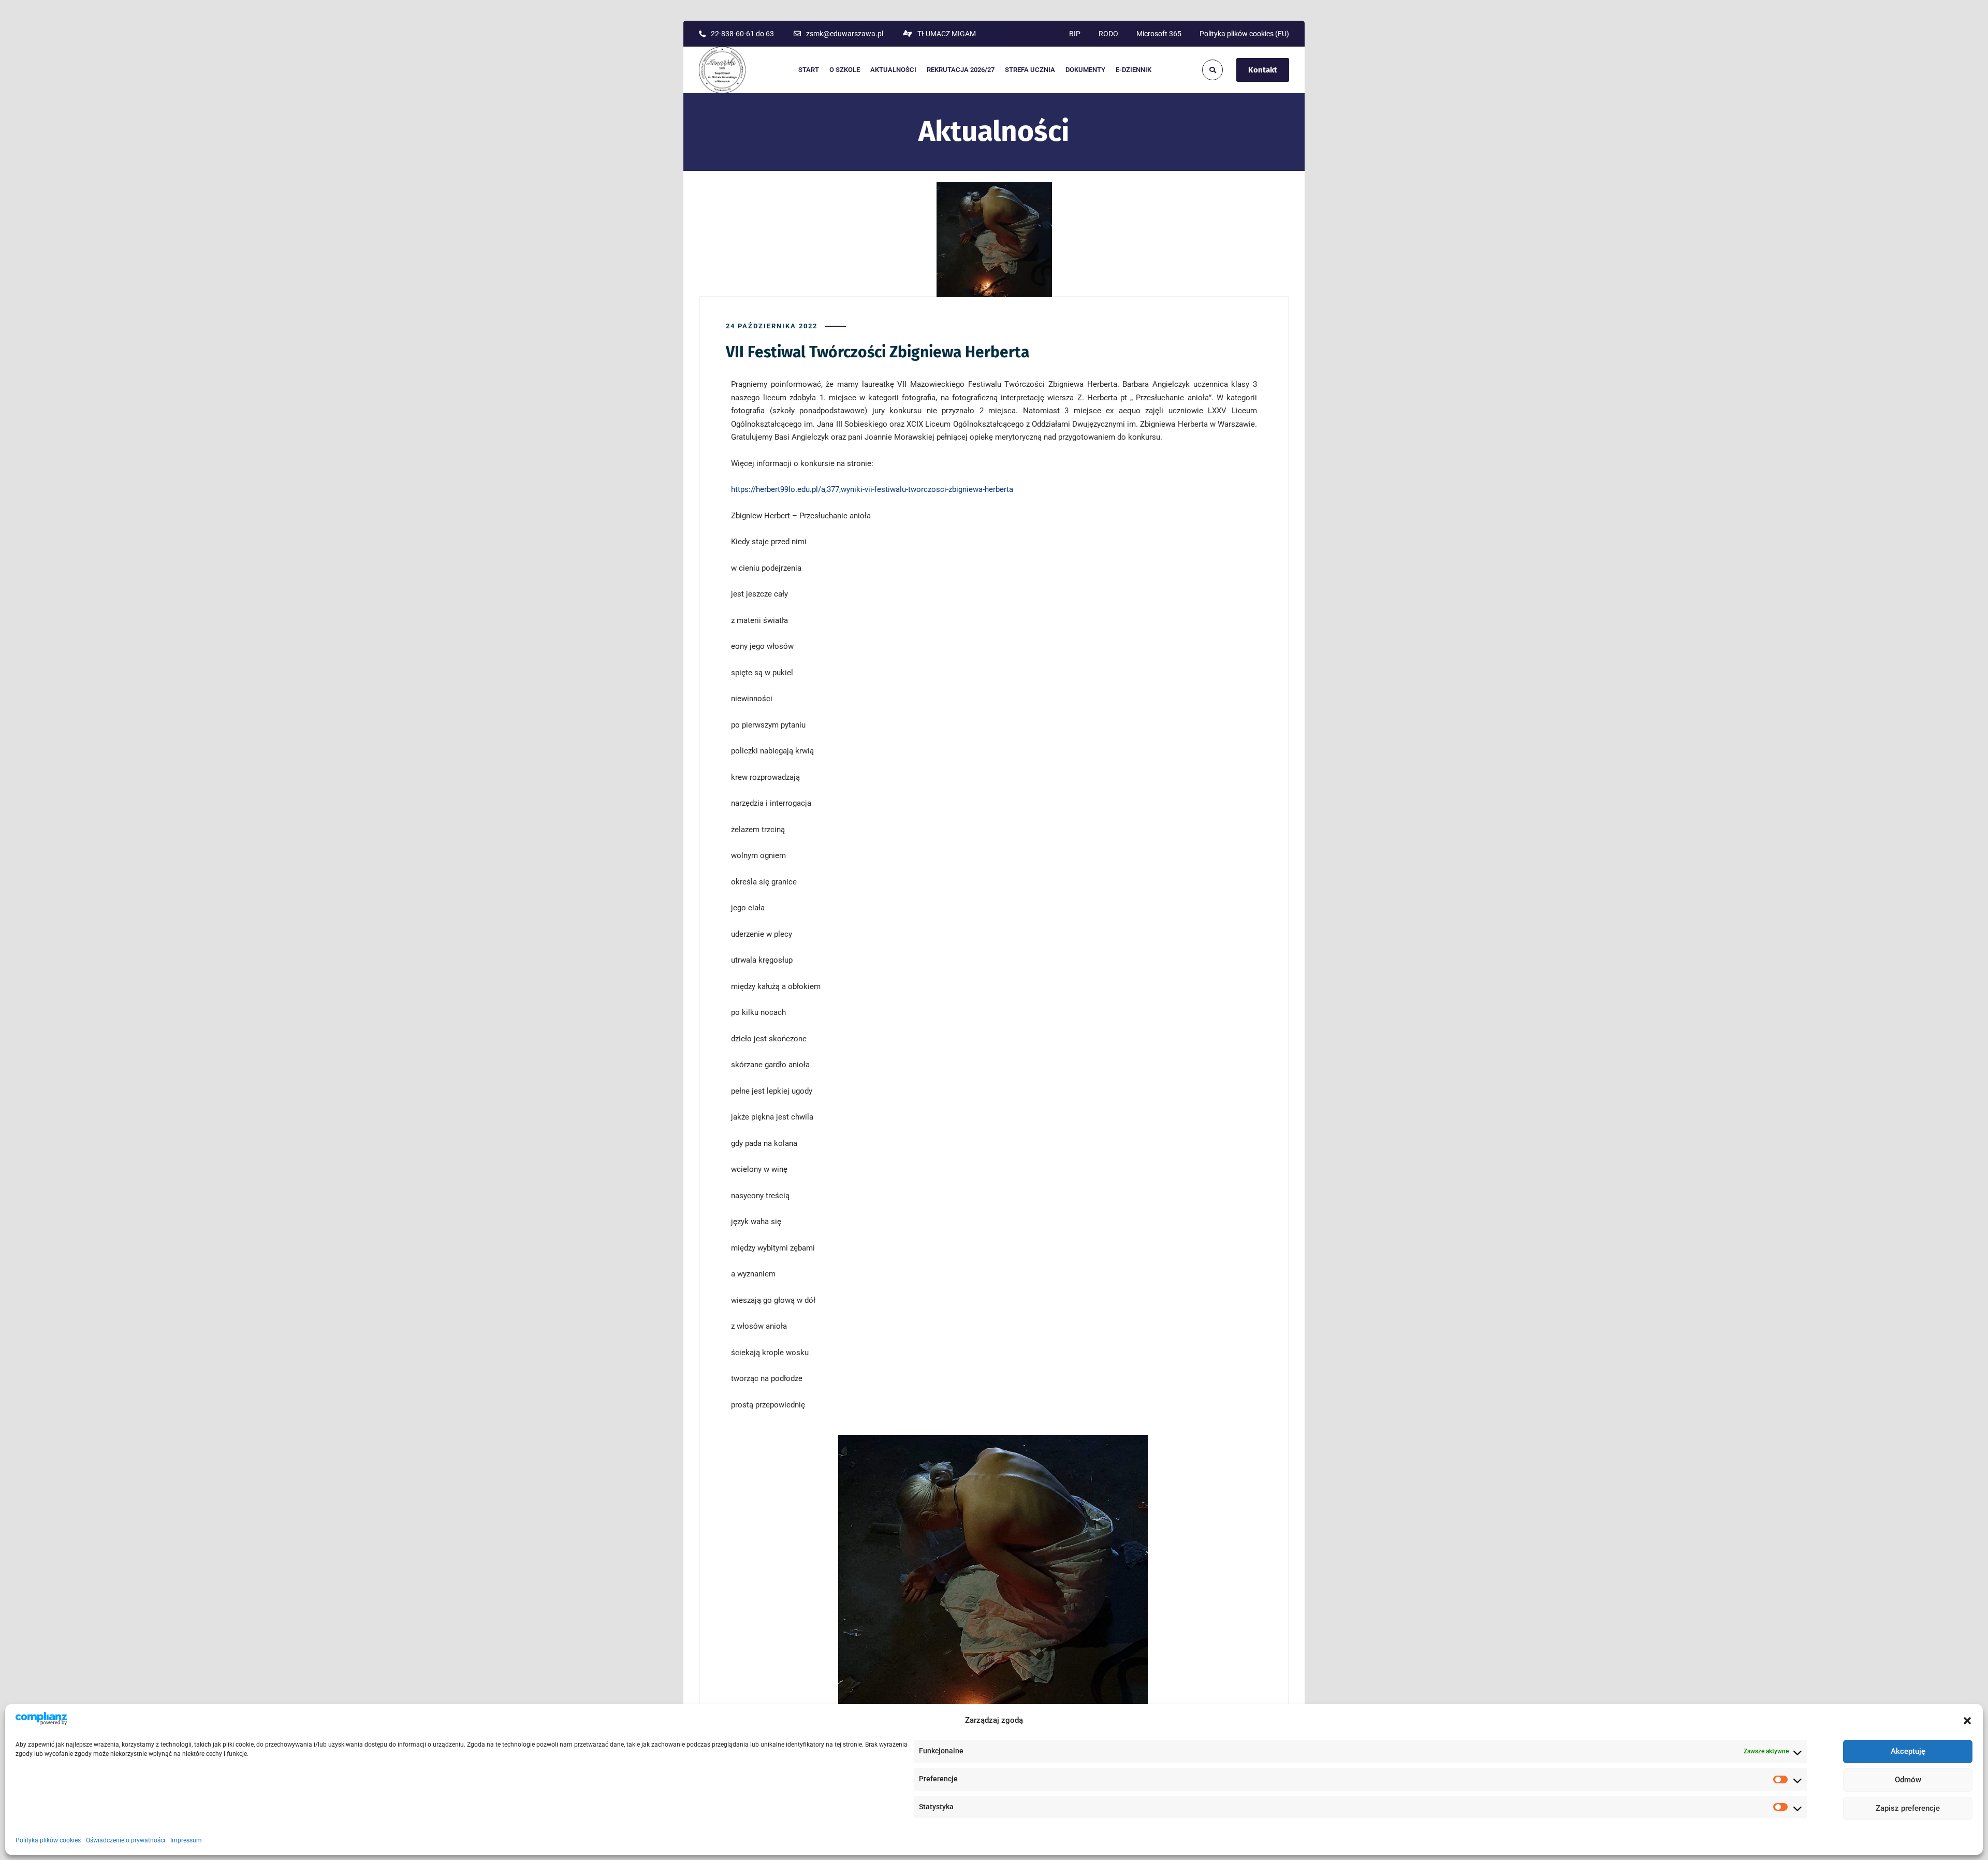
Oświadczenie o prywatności (126, 1841)
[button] (1967, 1721)
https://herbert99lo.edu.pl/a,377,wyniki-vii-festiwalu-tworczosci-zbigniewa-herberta (872, 489)
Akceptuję (1908, 1752)
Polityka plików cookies (48, 1841)
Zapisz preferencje (1908, 1809)
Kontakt (1263, 70)
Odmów (1908, 1780)
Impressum (186, 1841)
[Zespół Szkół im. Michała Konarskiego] (722, 70)
